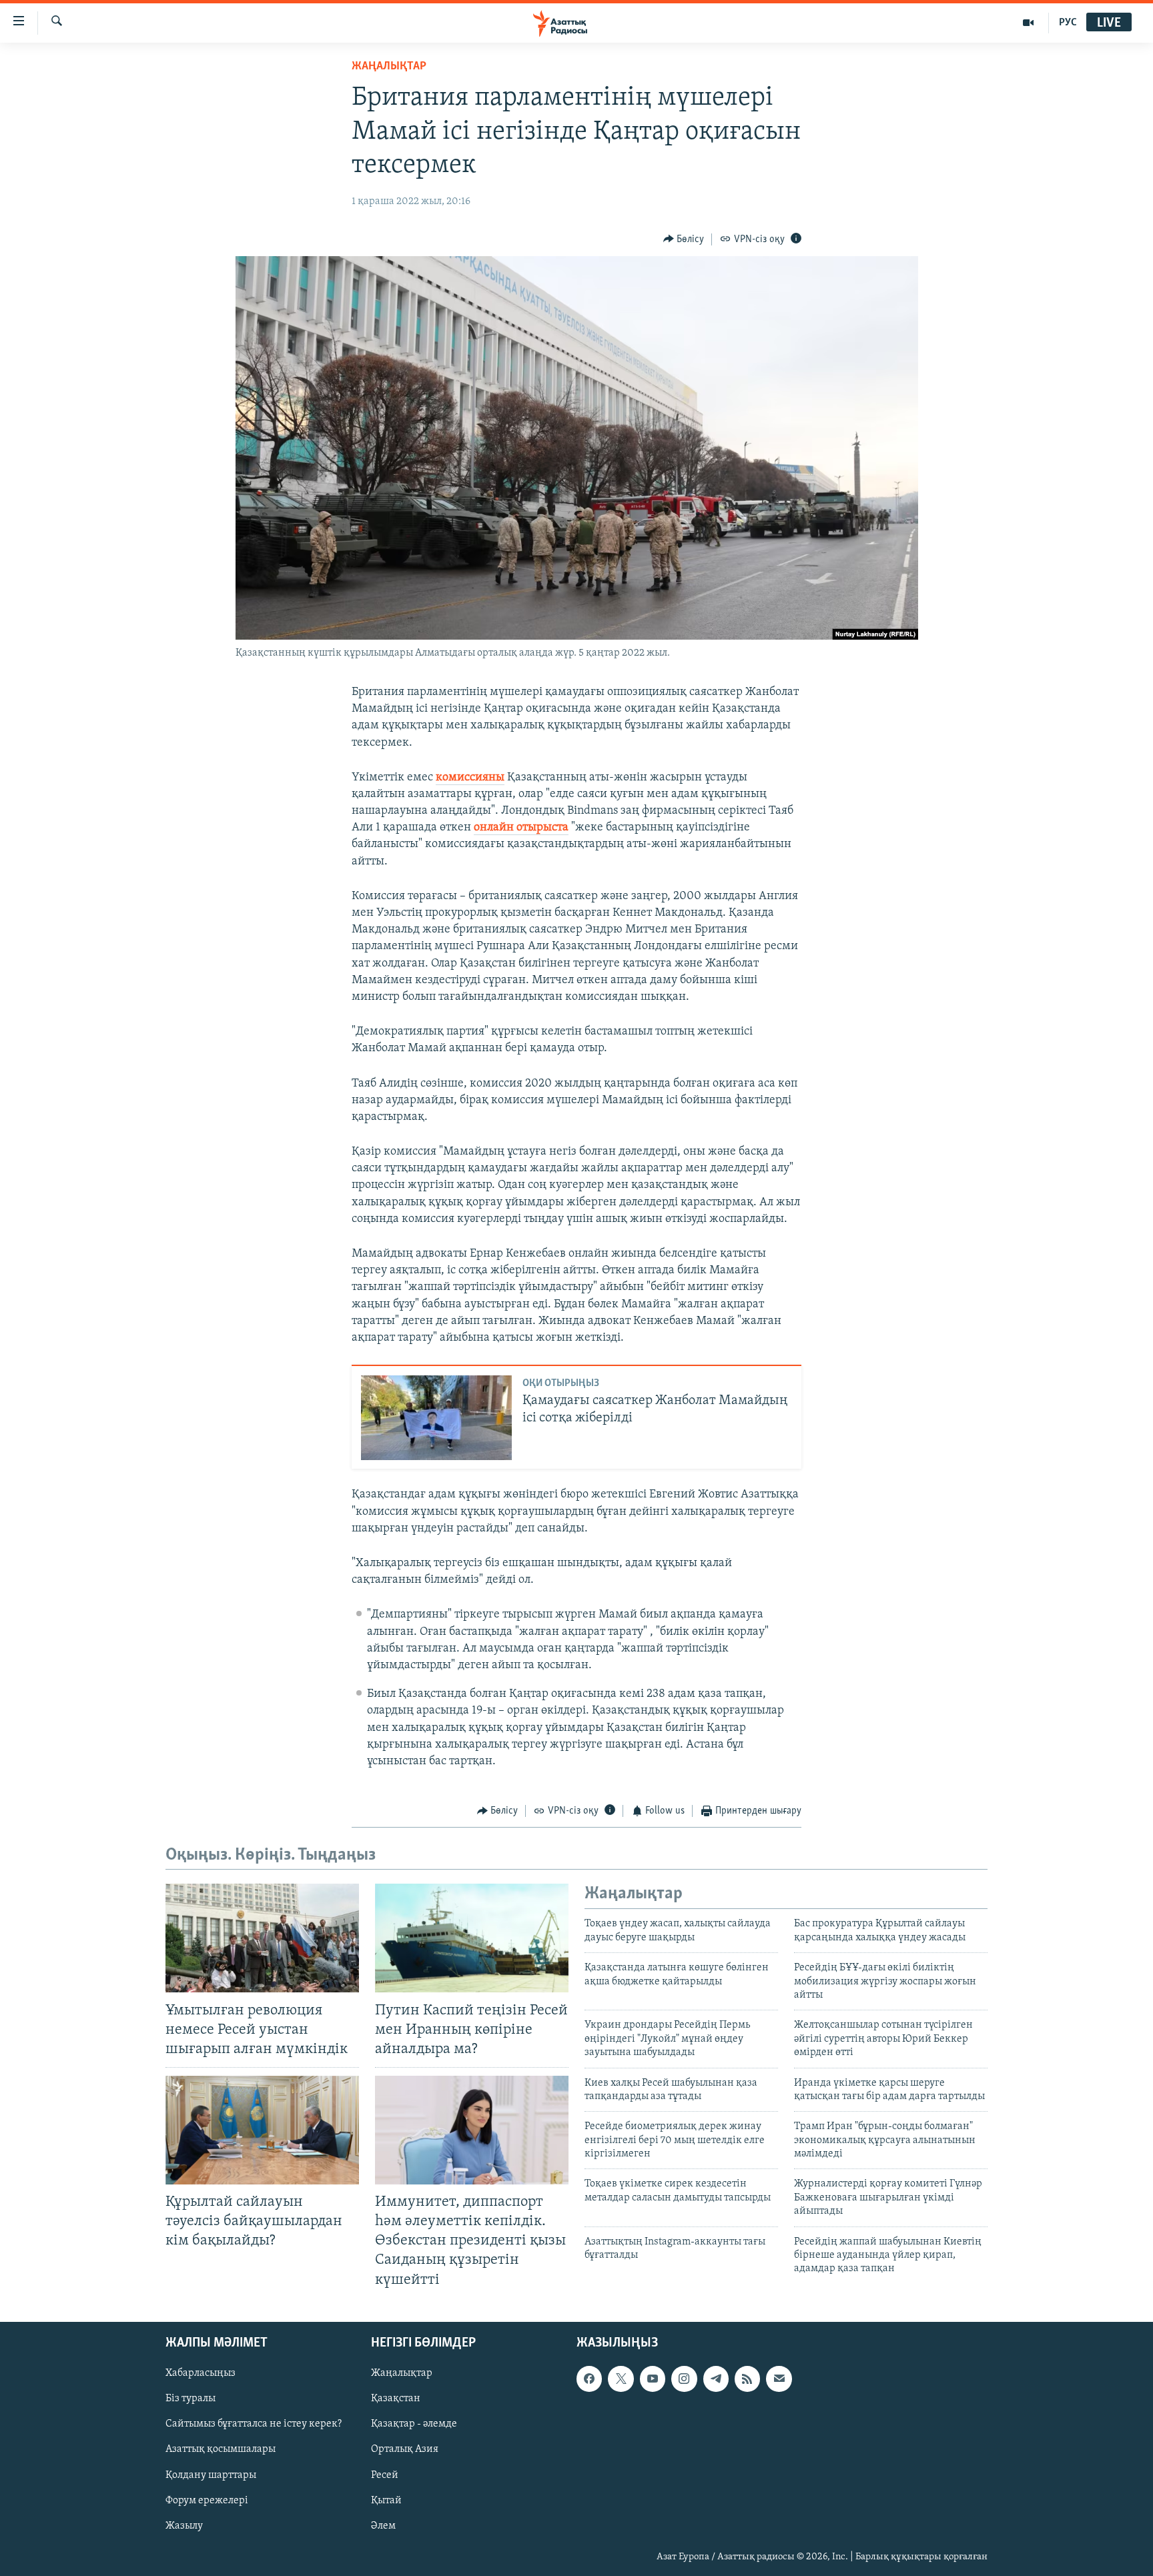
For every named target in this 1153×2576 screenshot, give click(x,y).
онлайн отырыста (521, 828)
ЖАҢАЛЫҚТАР (389, 67)
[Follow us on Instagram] (684, 2379)
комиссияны (470, 778)
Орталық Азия (405, 2449)
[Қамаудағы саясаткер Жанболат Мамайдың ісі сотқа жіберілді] (436, 1418)
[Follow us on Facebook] (589, 2379)
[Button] (684, 239)
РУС (1068, 23)
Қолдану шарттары (211, 2475)
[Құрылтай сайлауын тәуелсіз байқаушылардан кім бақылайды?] (262, 2130)
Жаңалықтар (402, 2373)
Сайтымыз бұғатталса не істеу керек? (254, 2424)
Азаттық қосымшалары (221, 2449)
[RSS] (747, 2379)
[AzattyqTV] (1029, 23)
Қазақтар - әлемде (414, 2424)
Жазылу (184, 2525)
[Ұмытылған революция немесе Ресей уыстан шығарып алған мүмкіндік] (262, 1938)
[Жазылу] (779, 2379)
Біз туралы (190, 2399)
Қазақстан (396, 2399)
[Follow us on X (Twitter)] (621, 2379)
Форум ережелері (207, 2500)
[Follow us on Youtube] (653, 2379)
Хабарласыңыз (201, 2373)
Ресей (385, 2475)
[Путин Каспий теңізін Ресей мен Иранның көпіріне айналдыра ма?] (472, 1938)
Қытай (386, 2500)
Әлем (383, 2525)
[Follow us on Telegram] (716, 2379)
